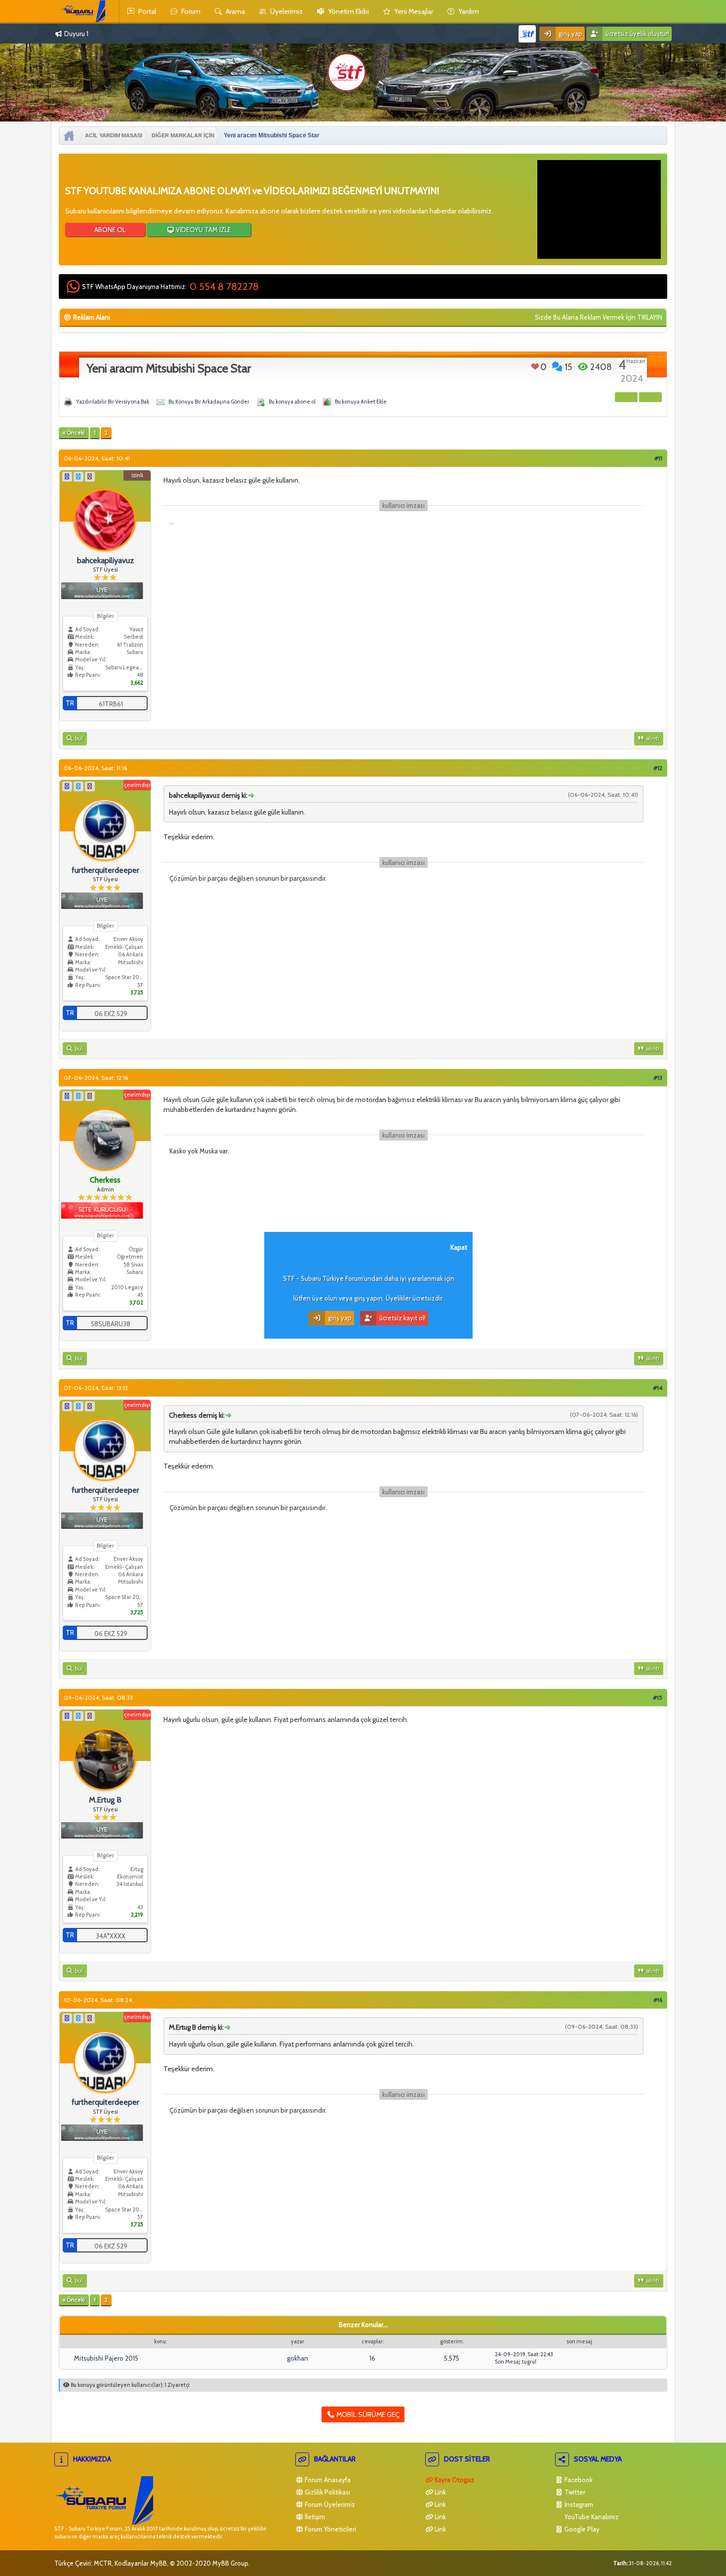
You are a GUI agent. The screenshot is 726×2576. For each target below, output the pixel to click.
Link (440, 2492)
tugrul (529, 2362)
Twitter (574, 2492)
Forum (190, 11)
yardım (468, 11)
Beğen (535, 367)
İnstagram (578, 2504)
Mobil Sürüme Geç (367, 2414)
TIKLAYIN (650, 317)
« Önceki (74, 433)
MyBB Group (230, 2563)
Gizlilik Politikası (327, 2492)
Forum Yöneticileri (330, 2529)
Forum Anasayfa (327, 2480)
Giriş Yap (570, 34)
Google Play (581, 2529)
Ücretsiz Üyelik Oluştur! (637, 34)
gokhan (298, 2358)
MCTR (103, 2563)
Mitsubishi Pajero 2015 (106, 2358)
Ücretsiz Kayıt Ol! (402, 1318)
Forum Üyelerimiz (329, 2504)
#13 (658, 1078)
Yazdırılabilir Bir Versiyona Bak (113, 402)
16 (372, 2358)
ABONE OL (109, 230)
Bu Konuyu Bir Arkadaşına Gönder (209, 402)
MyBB (159, 2563)
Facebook (578, 2480)
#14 (658, 1388)
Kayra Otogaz (454, 2480)
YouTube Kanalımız (591, 2517)
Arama (235, 11)
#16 (658, 2000)
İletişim (314, 2517)
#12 (658, 768)
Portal (146, 11)
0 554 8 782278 (224, 286)
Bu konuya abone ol (292, 402)
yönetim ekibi (348, 11)
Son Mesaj (507, 2362)
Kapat (459, 1247)
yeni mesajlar (413, 11)
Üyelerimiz (286, 11)
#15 (658, 1697)
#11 (658, 458)
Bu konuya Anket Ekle (361, 402)
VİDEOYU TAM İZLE (203, 230)
